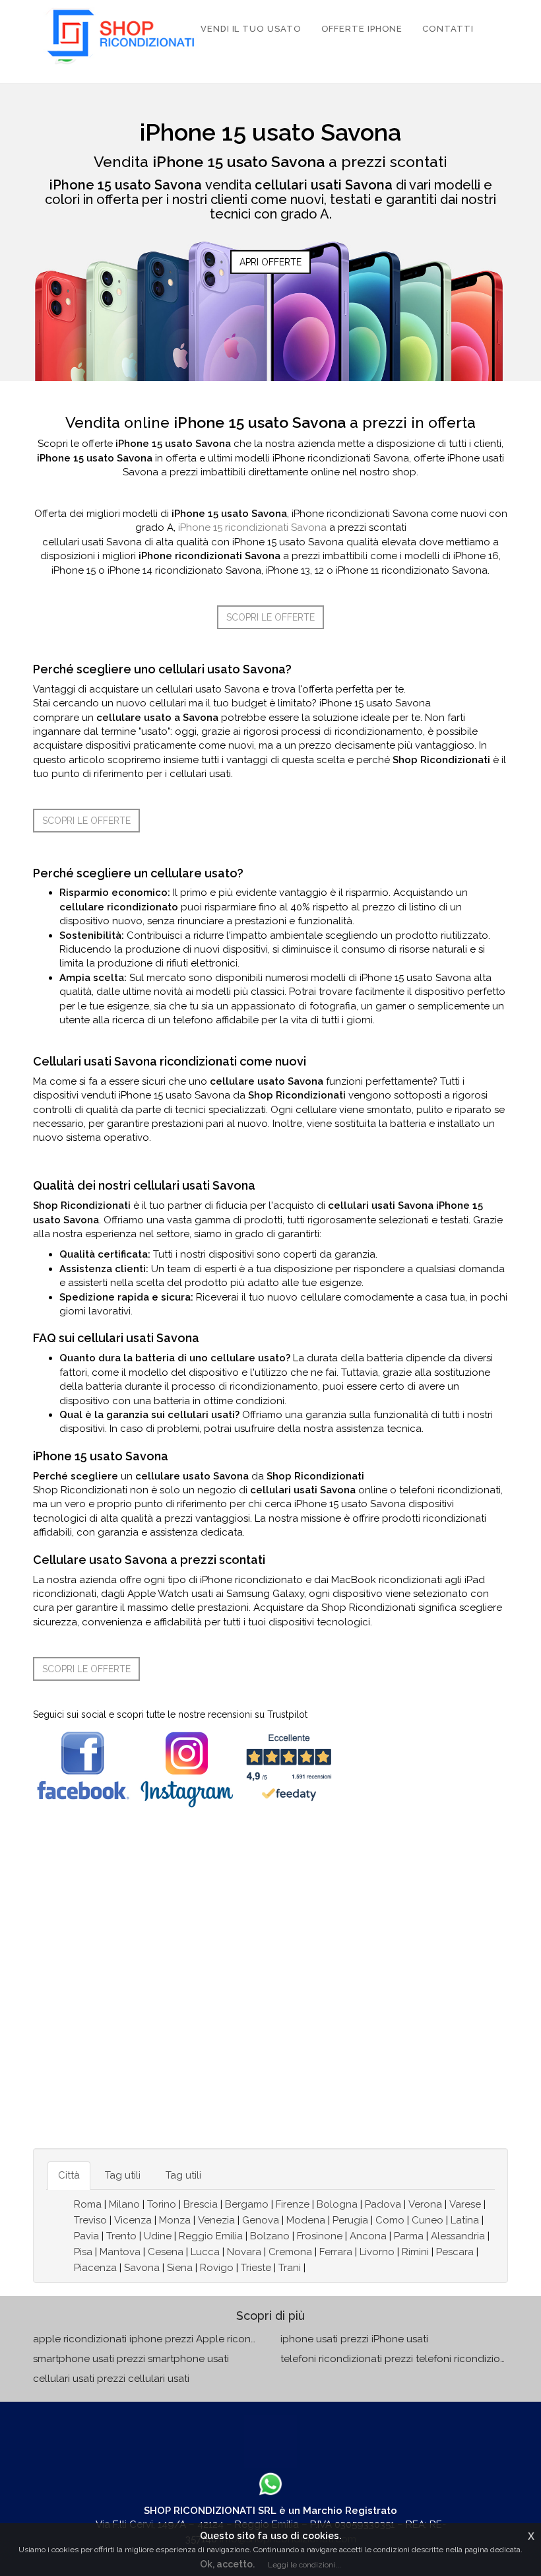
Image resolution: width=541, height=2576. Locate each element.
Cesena (166, 2252)
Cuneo (428, 2220)
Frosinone (320, 2236)
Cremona (290, 2252)
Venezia (216, 2220)
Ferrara (336, 2252)
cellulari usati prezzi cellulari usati (111, 2379)
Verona (425, 2204)
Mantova (120, 2252)
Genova (261, 2220)
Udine (158, 2236)
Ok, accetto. (227, 2564)
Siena (180, 2268)
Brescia (201, 2204)
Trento (121, 2236)
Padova (383, 2204)
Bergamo (247, 2204)
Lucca (205, 2252)
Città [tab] (69, 2175)
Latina (465, 2220)
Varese (465, 2204)
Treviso (90, 2220)
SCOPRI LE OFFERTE (270, 617)
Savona (142, 2268)
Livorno (377, 2252)
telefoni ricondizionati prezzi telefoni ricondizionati (399, 2359)
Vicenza (133, 2220)
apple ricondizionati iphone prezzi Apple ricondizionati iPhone (179, 2339)
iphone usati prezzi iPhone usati (354, 2339)
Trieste (256, 2268)
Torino (162, 2204)
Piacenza (95, 2268)
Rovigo (217, 2268)
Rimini (415, 2252)
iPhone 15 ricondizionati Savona (252, 527)
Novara (244, 2252)
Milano (124, 2204)
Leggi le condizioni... (304, 2565)
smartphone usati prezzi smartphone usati (131, 2359)
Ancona (368, 2236)
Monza (175, 2220)
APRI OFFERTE (270, 262)
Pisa (83, 2252)
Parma (409, 2236)
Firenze (293, 2204)
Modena (306, 2220)
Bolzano (270, 2236)
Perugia (350, 2220)
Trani (290, 2268)
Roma (88, 2204)
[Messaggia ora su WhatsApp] (270, 2484)
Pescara (455, 2252)
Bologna (337, 2204)
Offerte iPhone (362, 29)
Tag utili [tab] (123, 2175)
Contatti (448, 29)
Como (390, 2220)
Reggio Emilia (211, 2236)
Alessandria (458, 2236)
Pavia (86, 2236)
